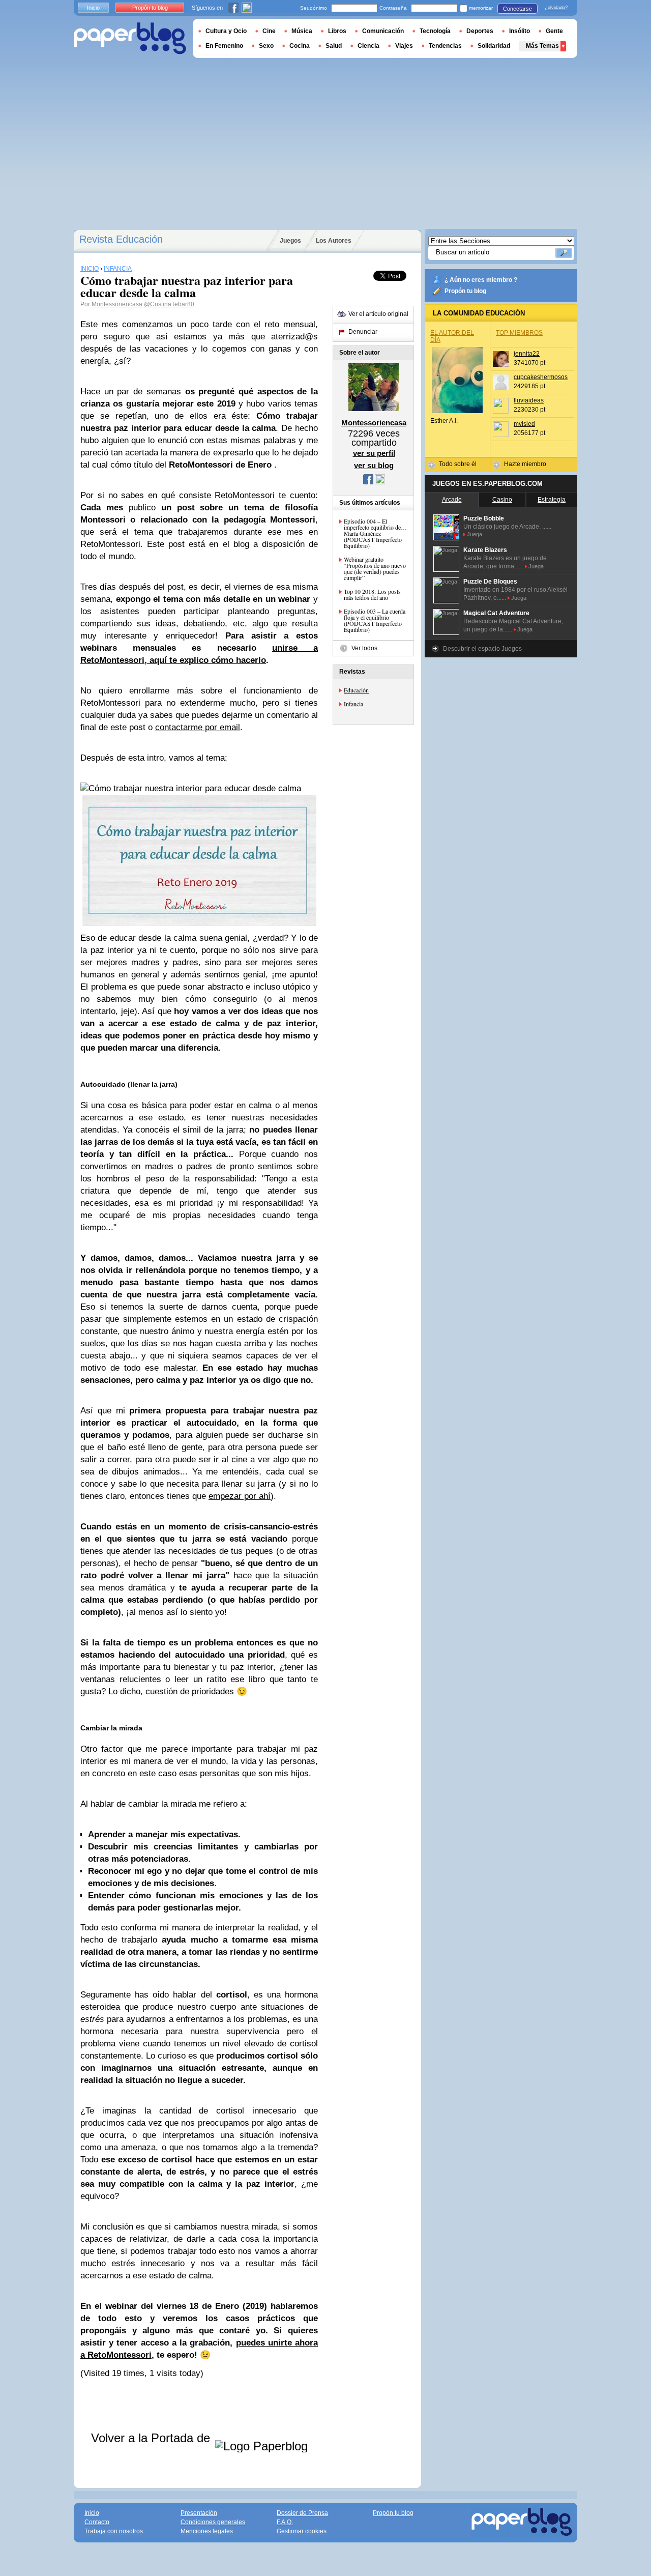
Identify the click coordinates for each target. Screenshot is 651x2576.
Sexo (266, 46)
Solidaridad (494, 46)
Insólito (520, 31)
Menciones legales (207, 2531)
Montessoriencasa (117, 304)
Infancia (353, 704)
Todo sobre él (458, 464)
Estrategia (552, 500)
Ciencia (368, 46)
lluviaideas (529, 400)
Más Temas (542, 46)
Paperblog (130, 38)
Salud (334, 46)
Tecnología (435, 31)
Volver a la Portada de (152, 2438)
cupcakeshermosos (541, 377)
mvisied (524, 424)
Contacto (97, 2522)
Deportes (480, 31)
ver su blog (374, 465)
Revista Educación (121, 239)
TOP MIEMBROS (519, 333)
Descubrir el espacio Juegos (482, 649)
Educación (356, 690)
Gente (554, 31)
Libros (337, 31)
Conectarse (517, 9)
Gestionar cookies (302, 2531)
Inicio (93, 8)
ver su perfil (374, 453)
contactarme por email (198, 727)
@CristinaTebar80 (169, 304)
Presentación (199, 2513)
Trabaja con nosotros (114, 2531)
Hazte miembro (525, 464)
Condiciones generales (213, 2522)
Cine (269, 31)
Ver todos (364, 648)
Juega (475, 534)
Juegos (290, 241)
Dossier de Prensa (302, 2513)
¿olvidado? (556, 8)
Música (302, 31)
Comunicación (383, 31)
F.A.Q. (285, 2522)
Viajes (404, 46)
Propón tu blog (465, 291)
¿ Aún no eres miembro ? (481, 280)
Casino (502, 500)
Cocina (300, 46)
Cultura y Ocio (226, 31)
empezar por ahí (240, 1496)
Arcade (452, 500)
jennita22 (527, 354)
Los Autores (334, 241)
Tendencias (445, 46)
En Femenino (224, 46)
